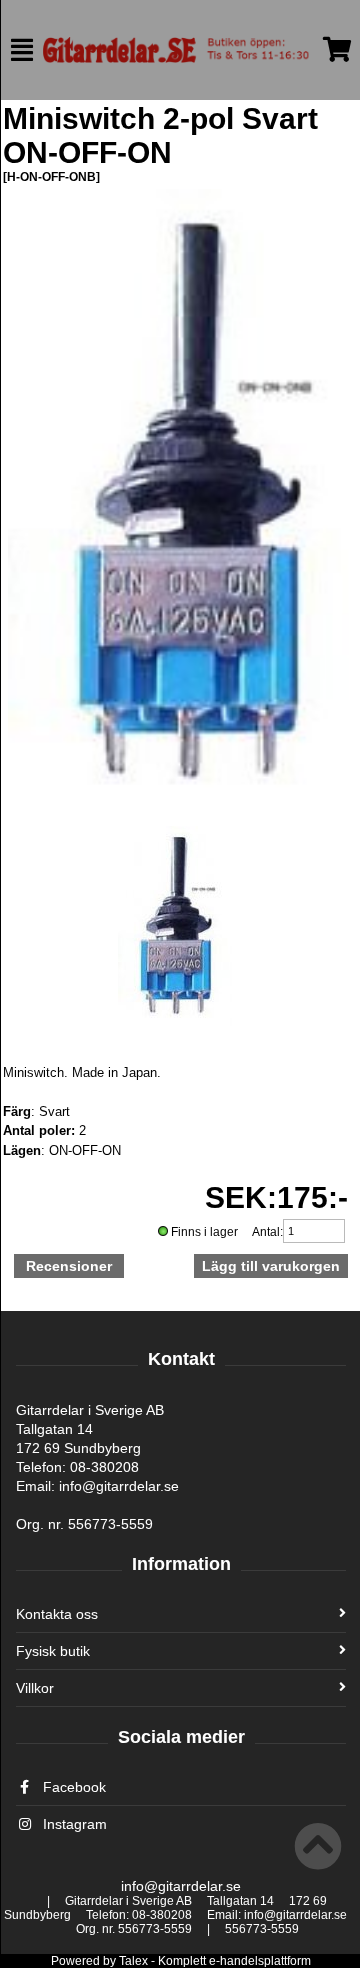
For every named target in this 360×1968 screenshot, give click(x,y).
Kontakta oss (57, 1614)
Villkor (35, 1688)
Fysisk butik (53, 1651)
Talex (133, 1961)
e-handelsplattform (260, 1961)
